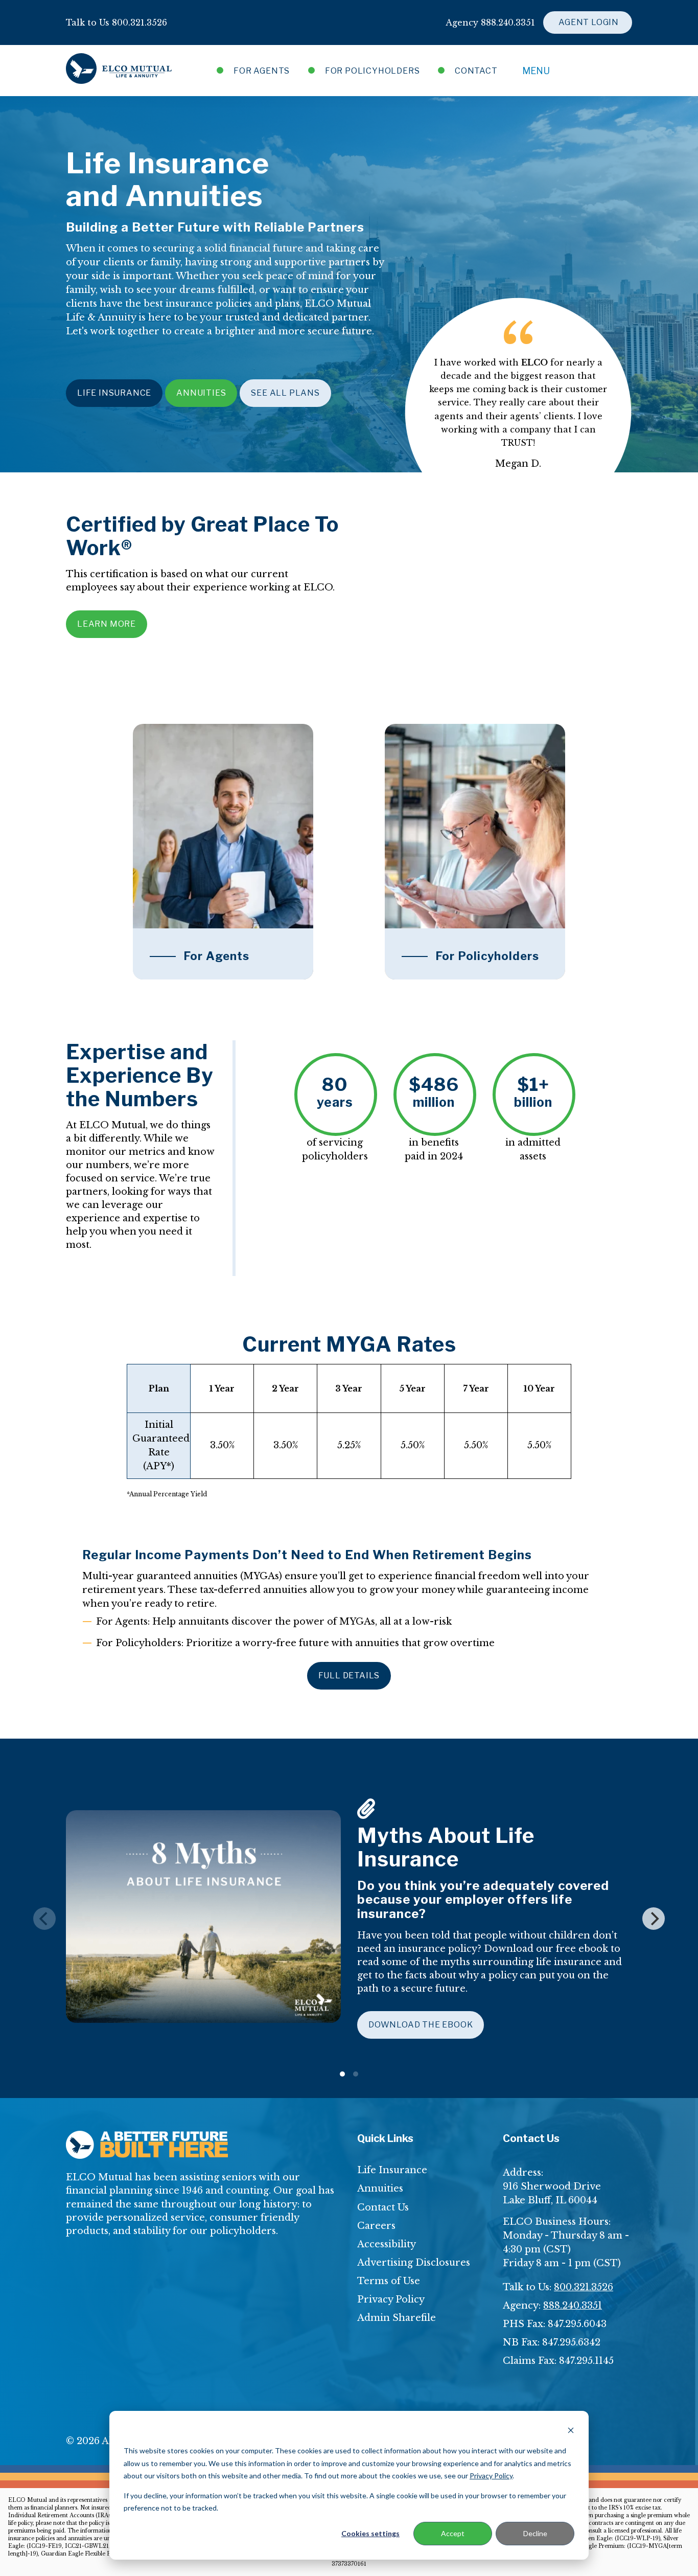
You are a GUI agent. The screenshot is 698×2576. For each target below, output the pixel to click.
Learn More (107, 624)
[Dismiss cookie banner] (571, 2432)
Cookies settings (370, 2533)
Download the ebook (421, 2025)
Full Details (349, 1675)
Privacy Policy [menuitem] (391, 2299)
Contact (475, 71)
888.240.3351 (573, 2306)
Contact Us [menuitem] (383, 2207)
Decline (535, 2533)
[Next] (654, 1919)
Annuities (201, 393)
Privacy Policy (491, 2476)
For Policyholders (372, 71)
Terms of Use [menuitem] (389, 2281)
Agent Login (588, 22)
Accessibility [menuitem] (387, 2244)
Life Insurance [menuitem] (392, 2170)
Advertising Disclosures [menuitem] (414, 2263)
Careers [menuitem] (376, 2226)
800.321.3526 (584, 2287)
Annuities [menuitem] (380, 2189)
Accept (453, 2533)
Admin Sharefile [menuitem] (397, 2318)
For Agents (262, 71)
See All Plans (285, 393)
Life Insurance (114, 393)
